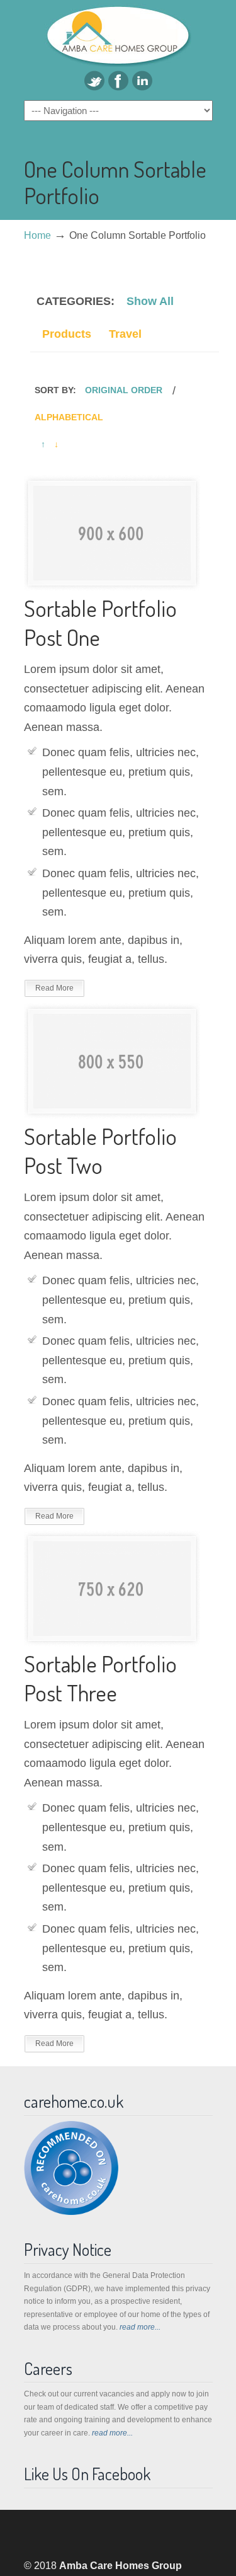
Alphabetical (69, 417)
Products (67, 334)
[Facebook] (118, 87)
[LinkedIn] (142, 87)
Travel (125, 334)
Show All (150, 301)
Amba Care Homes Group (118, 35)
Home (37, 235)
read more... (140, 2327)
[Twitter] (94, 87)
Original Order (124, 390)
